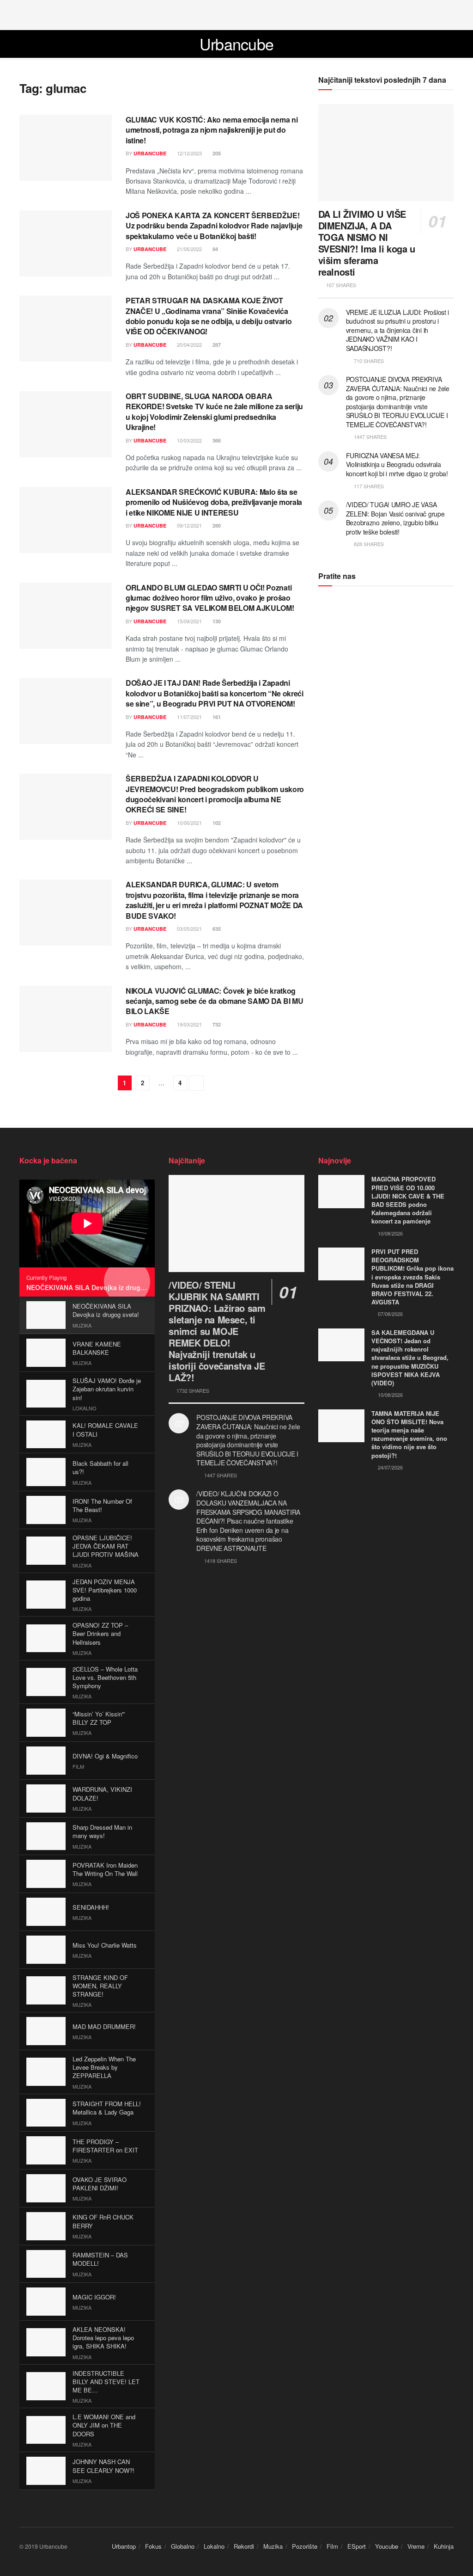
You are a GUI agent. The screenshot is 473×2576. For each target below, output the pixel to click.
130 (216, 621)
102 (216, 823)
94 (215, 249)
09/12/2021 (189, 525)
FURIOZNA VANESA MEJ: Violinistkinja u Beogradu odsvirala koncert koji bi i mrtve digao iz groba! (397, 464)
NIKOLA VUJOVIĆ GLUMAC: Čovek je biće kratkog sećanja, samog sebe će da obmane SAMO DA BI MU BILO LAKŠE (214, 1001)
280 (216, 526)
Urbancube (237, 44)
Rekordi (244, 2546)
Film (332, 2546)
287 (216, 345)
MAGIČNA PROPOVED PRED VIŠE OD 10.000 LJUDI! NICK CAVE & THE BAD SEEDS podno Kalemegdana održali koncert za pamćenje (408, 1200)
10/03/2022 (189, 440)
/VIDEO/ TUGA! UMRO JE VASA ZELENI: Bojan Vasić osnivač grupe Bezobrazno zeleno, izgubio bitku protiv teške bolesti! (395, 518)
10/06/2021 (189, 823)
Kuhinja (444, 2546)
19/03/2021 (189, 1024)
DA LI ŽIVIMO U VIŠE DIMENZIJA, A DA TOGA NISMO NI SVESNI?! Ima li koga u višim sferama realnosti (367, 243)
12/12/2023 (189, 153)
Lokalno (214, 2546)
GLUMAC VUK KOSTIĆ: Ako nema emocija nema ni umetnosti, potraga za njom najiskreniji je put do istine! (212, 130)
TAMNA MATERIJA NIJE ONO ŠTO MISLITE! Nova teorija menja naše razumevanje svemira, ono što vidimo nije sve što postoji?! (409, 1434)
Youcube (387, 2546)
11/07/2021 (189, 717)
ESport (357, 2546)
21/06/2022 (189, 249)
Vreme (416, 2546)
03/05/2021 (189, 928)
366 (216, 440)
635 (216, 929)
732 (216, 1024)
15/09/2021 (189, 621)
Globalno (183, 2546)
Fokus (153, 2546)
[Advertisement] (236, 14)
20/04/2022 (189, 344)
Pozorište (305, 2546)
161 (216, 717)
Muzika (273, 2546)
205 (216, 153)
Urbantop (124, 2546)
